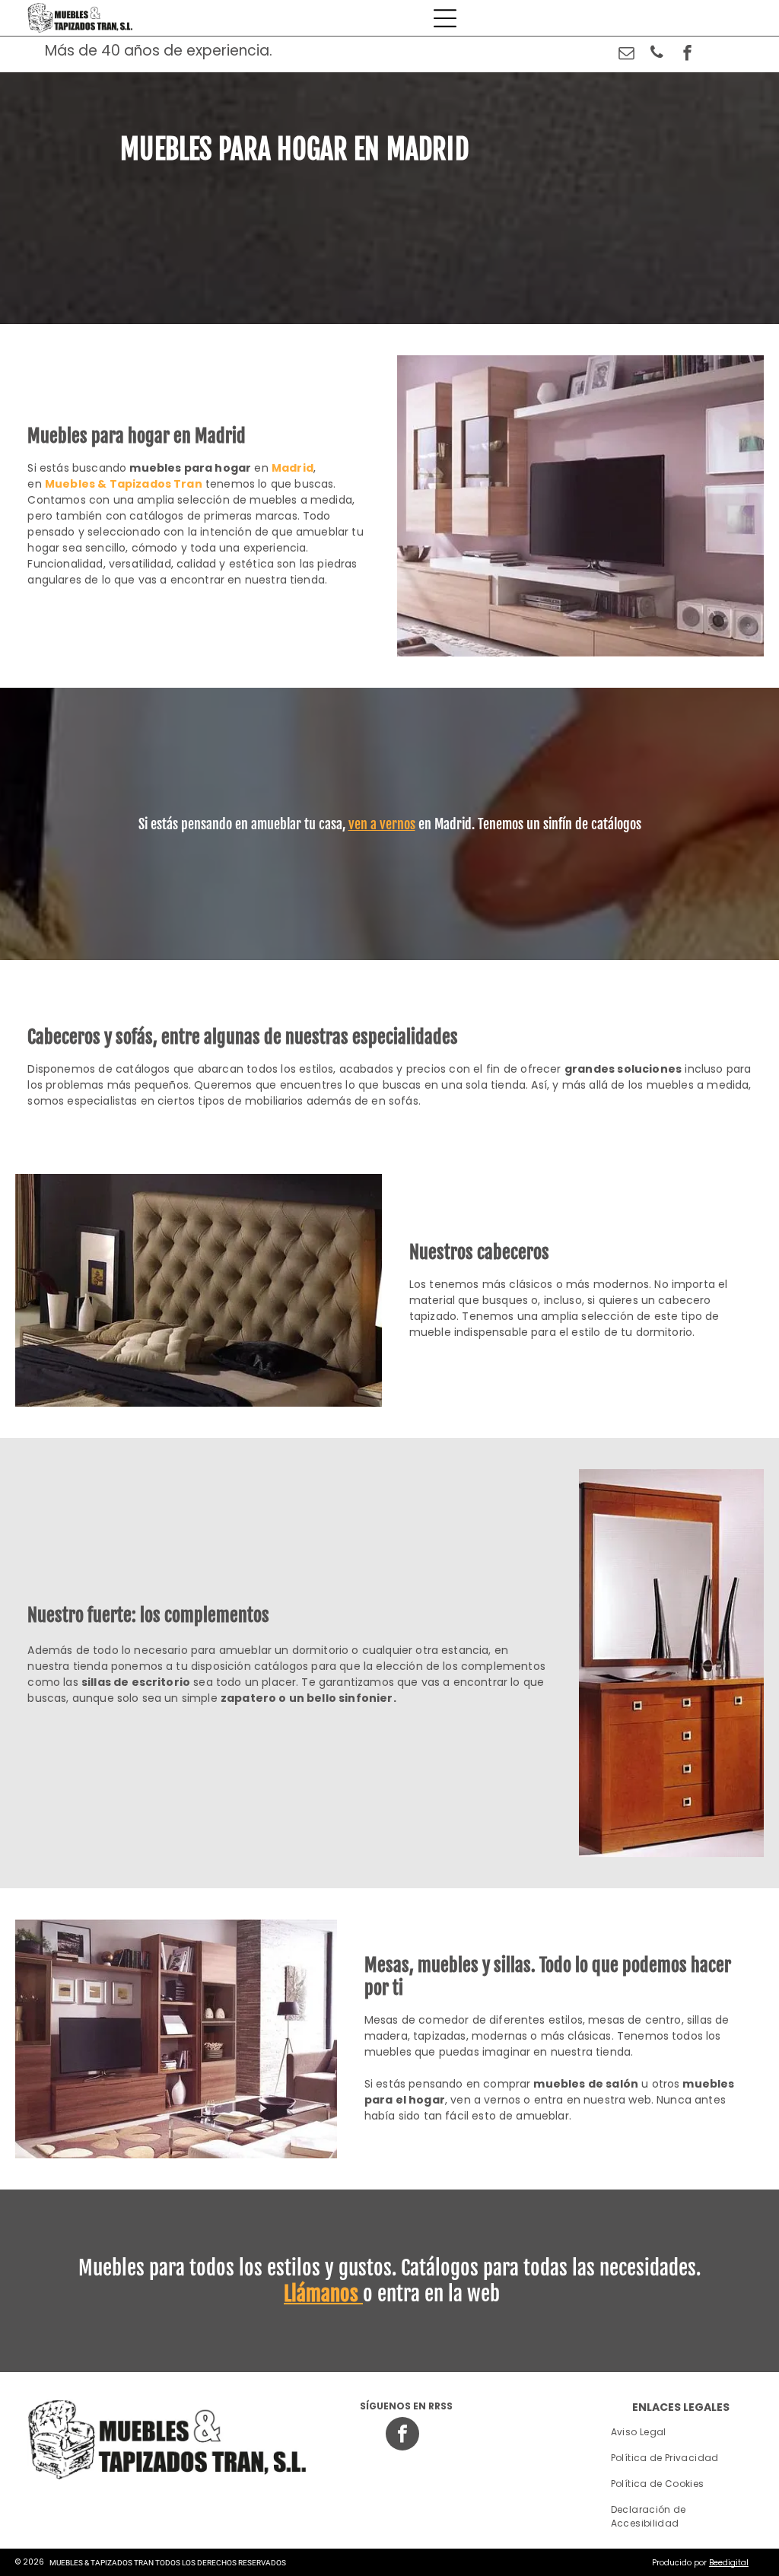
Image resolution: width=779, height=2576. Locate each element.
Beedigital (729, 2563)
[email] (626, 54)
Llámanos (321, 2294)
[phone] (657, 54)
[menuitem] (681, 2432)
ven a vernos (382, 824)
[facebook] (687, 54)
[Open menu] (445, 18)
